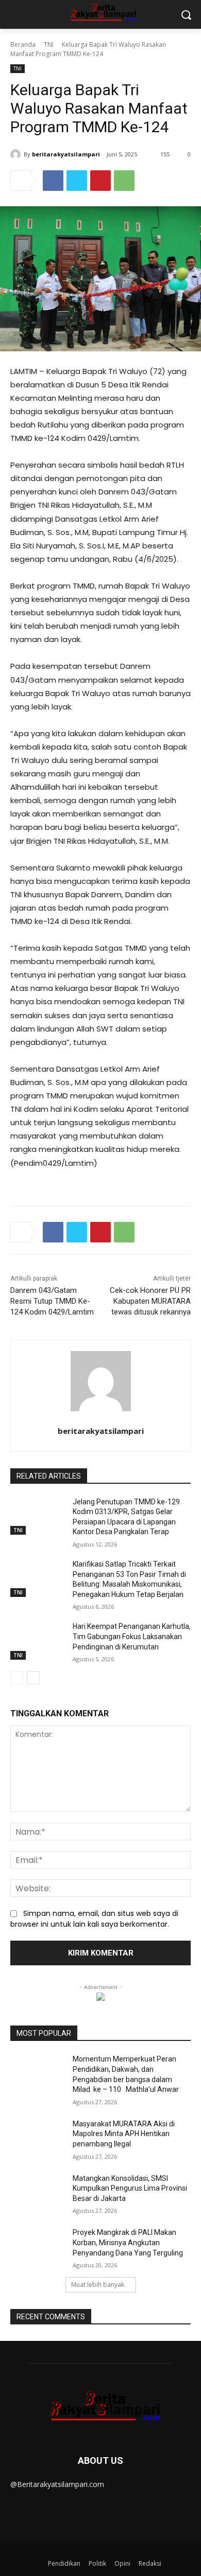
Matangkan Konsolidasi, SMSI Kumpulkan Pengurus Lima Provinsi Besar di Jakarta (130, 2188)
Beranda (23, 45)
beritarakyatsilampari (66, 154)
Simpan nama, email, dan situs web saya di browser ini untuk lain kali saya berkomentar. (94, 1919)
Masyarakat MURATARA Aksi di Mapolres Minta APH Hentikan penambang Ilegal (124, 2134)
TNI (49, 45)
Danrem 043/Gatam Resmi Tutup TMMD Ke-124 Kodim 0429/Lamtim (52, 1301)
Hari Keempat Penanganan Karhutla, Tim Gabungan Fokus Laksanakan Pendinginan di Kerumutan (132, 1636)
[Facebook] (53, 181)
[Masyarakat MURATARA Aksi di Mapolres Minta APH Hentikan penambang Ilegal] (37, 2138)
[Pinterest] (100, 181)
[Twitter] (77, 181)
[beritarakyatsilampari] (17, 154)
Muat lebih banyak (98, 2285)
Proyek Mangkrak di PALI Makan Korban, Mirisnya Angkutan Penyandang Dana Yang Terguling (128, 2242)
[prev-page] (17, 1678)
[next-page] (33, 1678)
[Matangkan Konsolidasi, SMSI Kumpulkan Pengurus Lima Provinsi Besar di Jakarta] (37, 2193)
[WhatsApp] (124, 181)
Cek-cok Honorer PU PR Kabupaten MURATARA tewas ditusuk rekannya (150, 1301)
